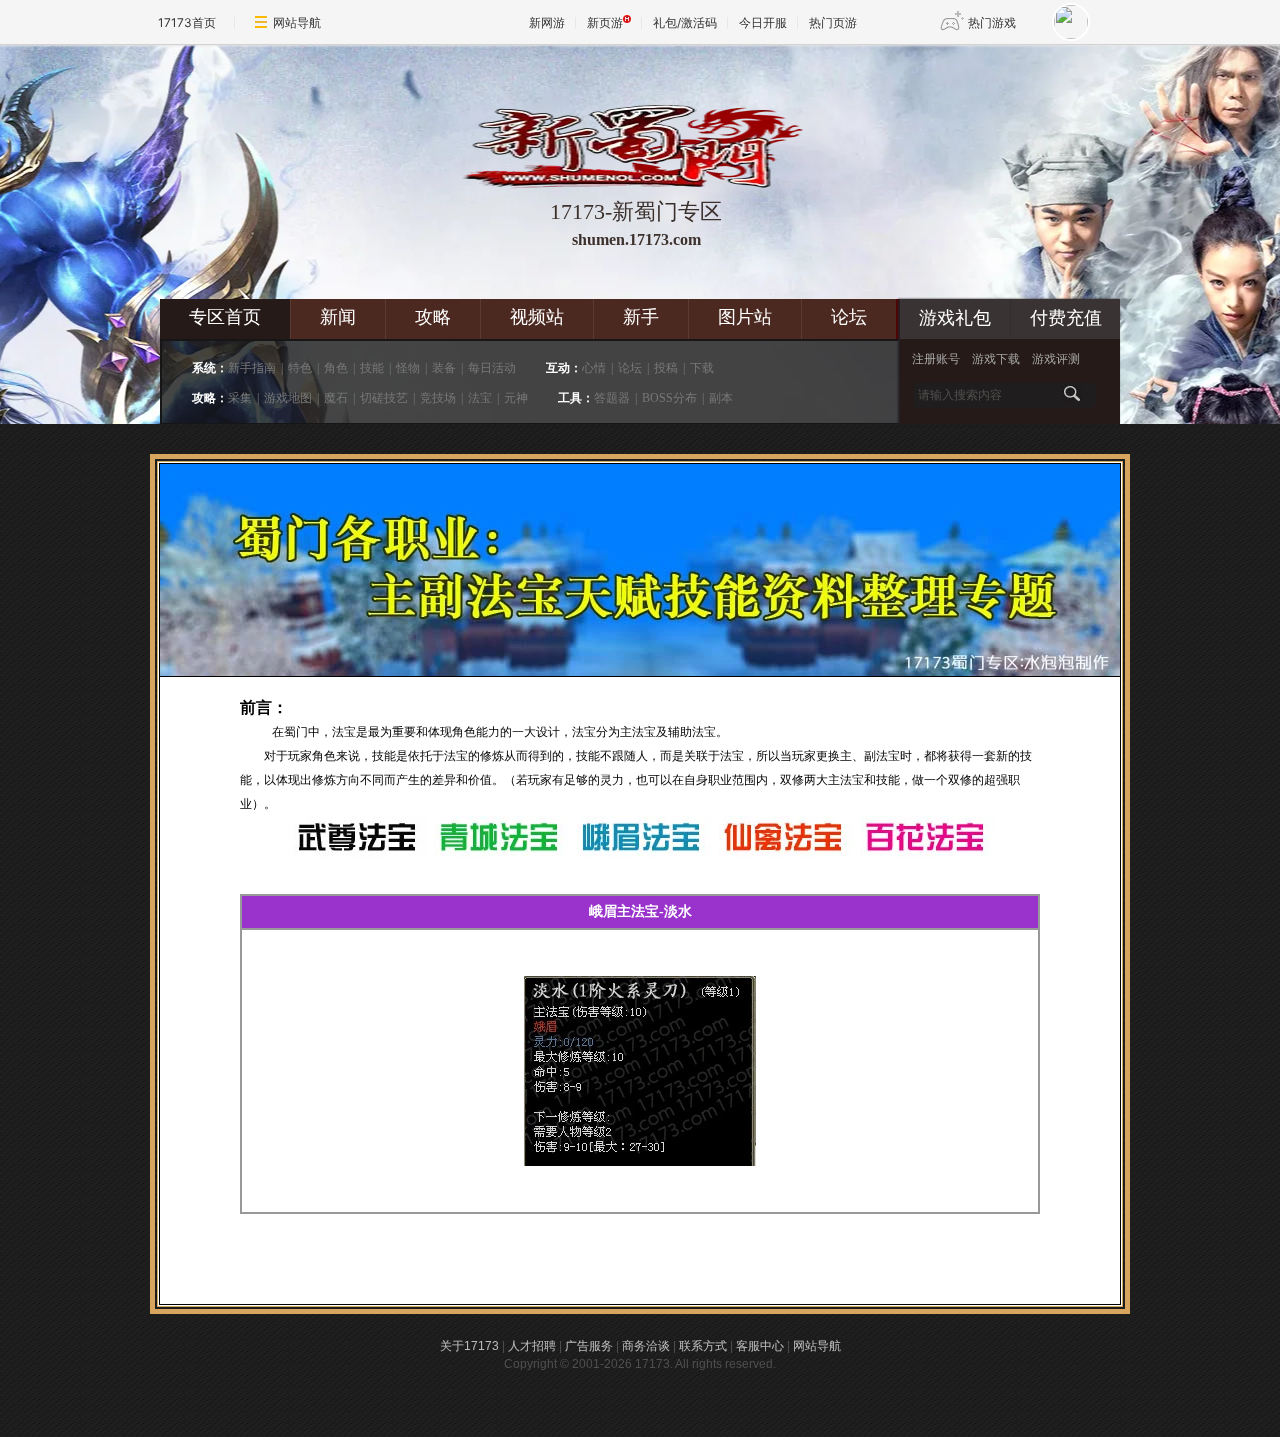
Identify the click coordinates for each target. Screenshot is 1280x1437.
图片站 (745, 317)
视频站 (537, 317)
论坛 (849, 317)
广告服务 (589, 1346)
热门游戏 (992, 22)
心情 (594, 368)
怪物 (408, 368)
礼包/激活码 (685, 22)
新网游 (547, 22)
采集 (240, 398)
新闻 (338, 317)
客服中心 (760, 1346)
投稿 (666, 368)
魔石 (336, 398)
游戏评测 (1056, 359)
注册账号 (936, 359)
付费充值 (1066, 318)
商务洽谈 (646, 1346)
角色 (336, 368)
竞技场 (438, 398)
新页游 (605, 22)
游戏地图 (288, 398)
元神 (516, 398)
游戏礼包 (955, 318)
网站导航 (297, 22)
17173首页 (187, 22)
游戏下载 (996, 359)
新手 (641, 317)
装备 (444, 368)
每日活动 (492, 368)
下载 (702, 368)
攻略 (433, 317)
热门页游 (833, 22)
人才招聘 (532, 1346)
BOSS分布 (669, 398)
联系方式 (703, 1346)
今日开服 (763, 22)
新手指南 (252, 368)
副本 (721, 398)
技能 (372, 368)
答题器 (612, 398)
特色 (300, 368)
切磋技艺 (384, 398)
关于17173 (469, 1346)
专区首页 (225, 317)
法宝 (480, 398)
